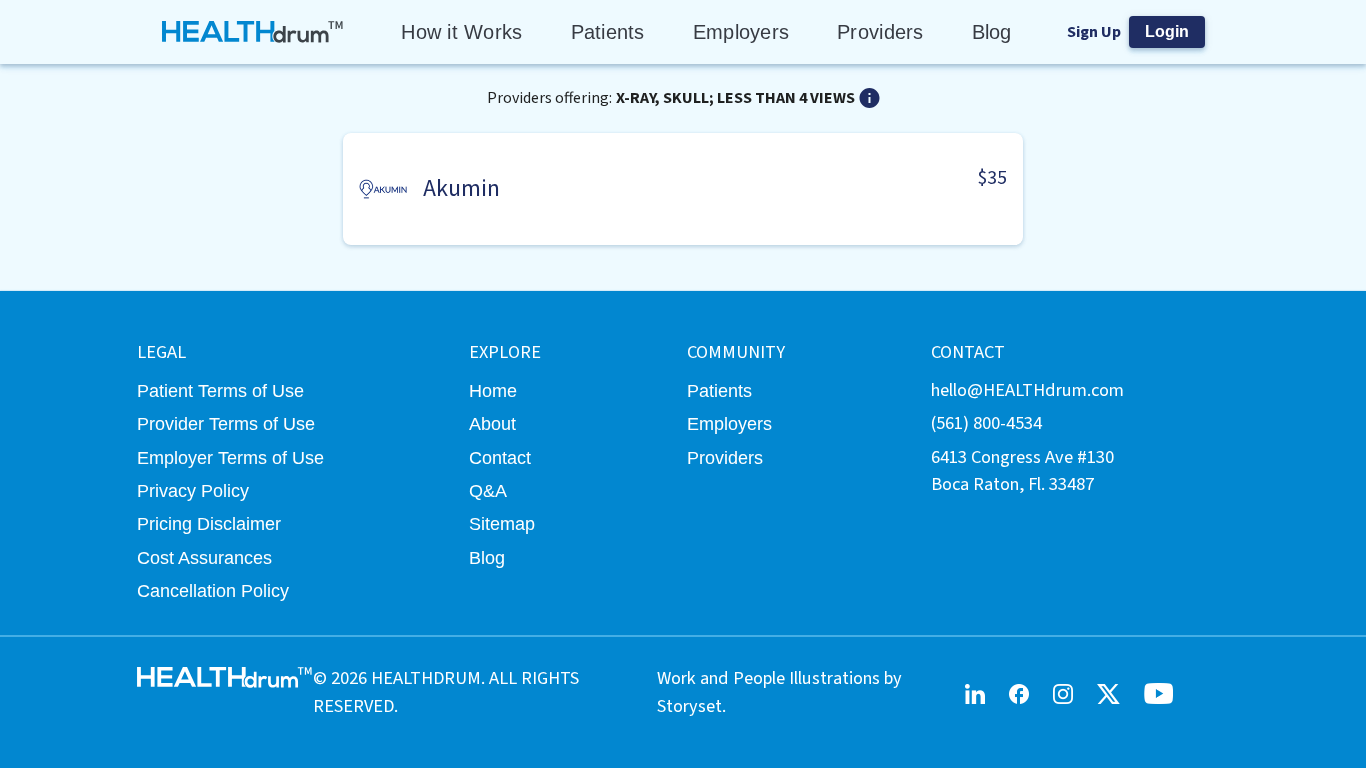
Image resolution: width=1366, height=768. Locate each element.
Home (493, 390)
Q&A (488, 490)
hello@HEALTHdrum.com (1027, 390)
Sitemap (502, 523)
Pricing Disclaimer (209, 523)
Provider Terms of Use (226, 423)
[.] (869, 98)
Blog (992, 32)
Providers (880, 32)
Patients (608, 32)
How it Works (461, 32)
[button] (683, 189)
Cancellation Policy (213, 590)
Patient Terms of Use (220, 390)
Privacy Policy (193, 490)
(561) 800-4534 (986, 423)
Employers (741, 32)
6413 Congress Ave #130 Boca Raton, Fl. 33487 (1022, 470)
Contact (500, 457)
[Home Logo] (253, 32)
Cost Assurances (204, 557)
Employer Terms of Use (230, 457)
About (492, 423)
